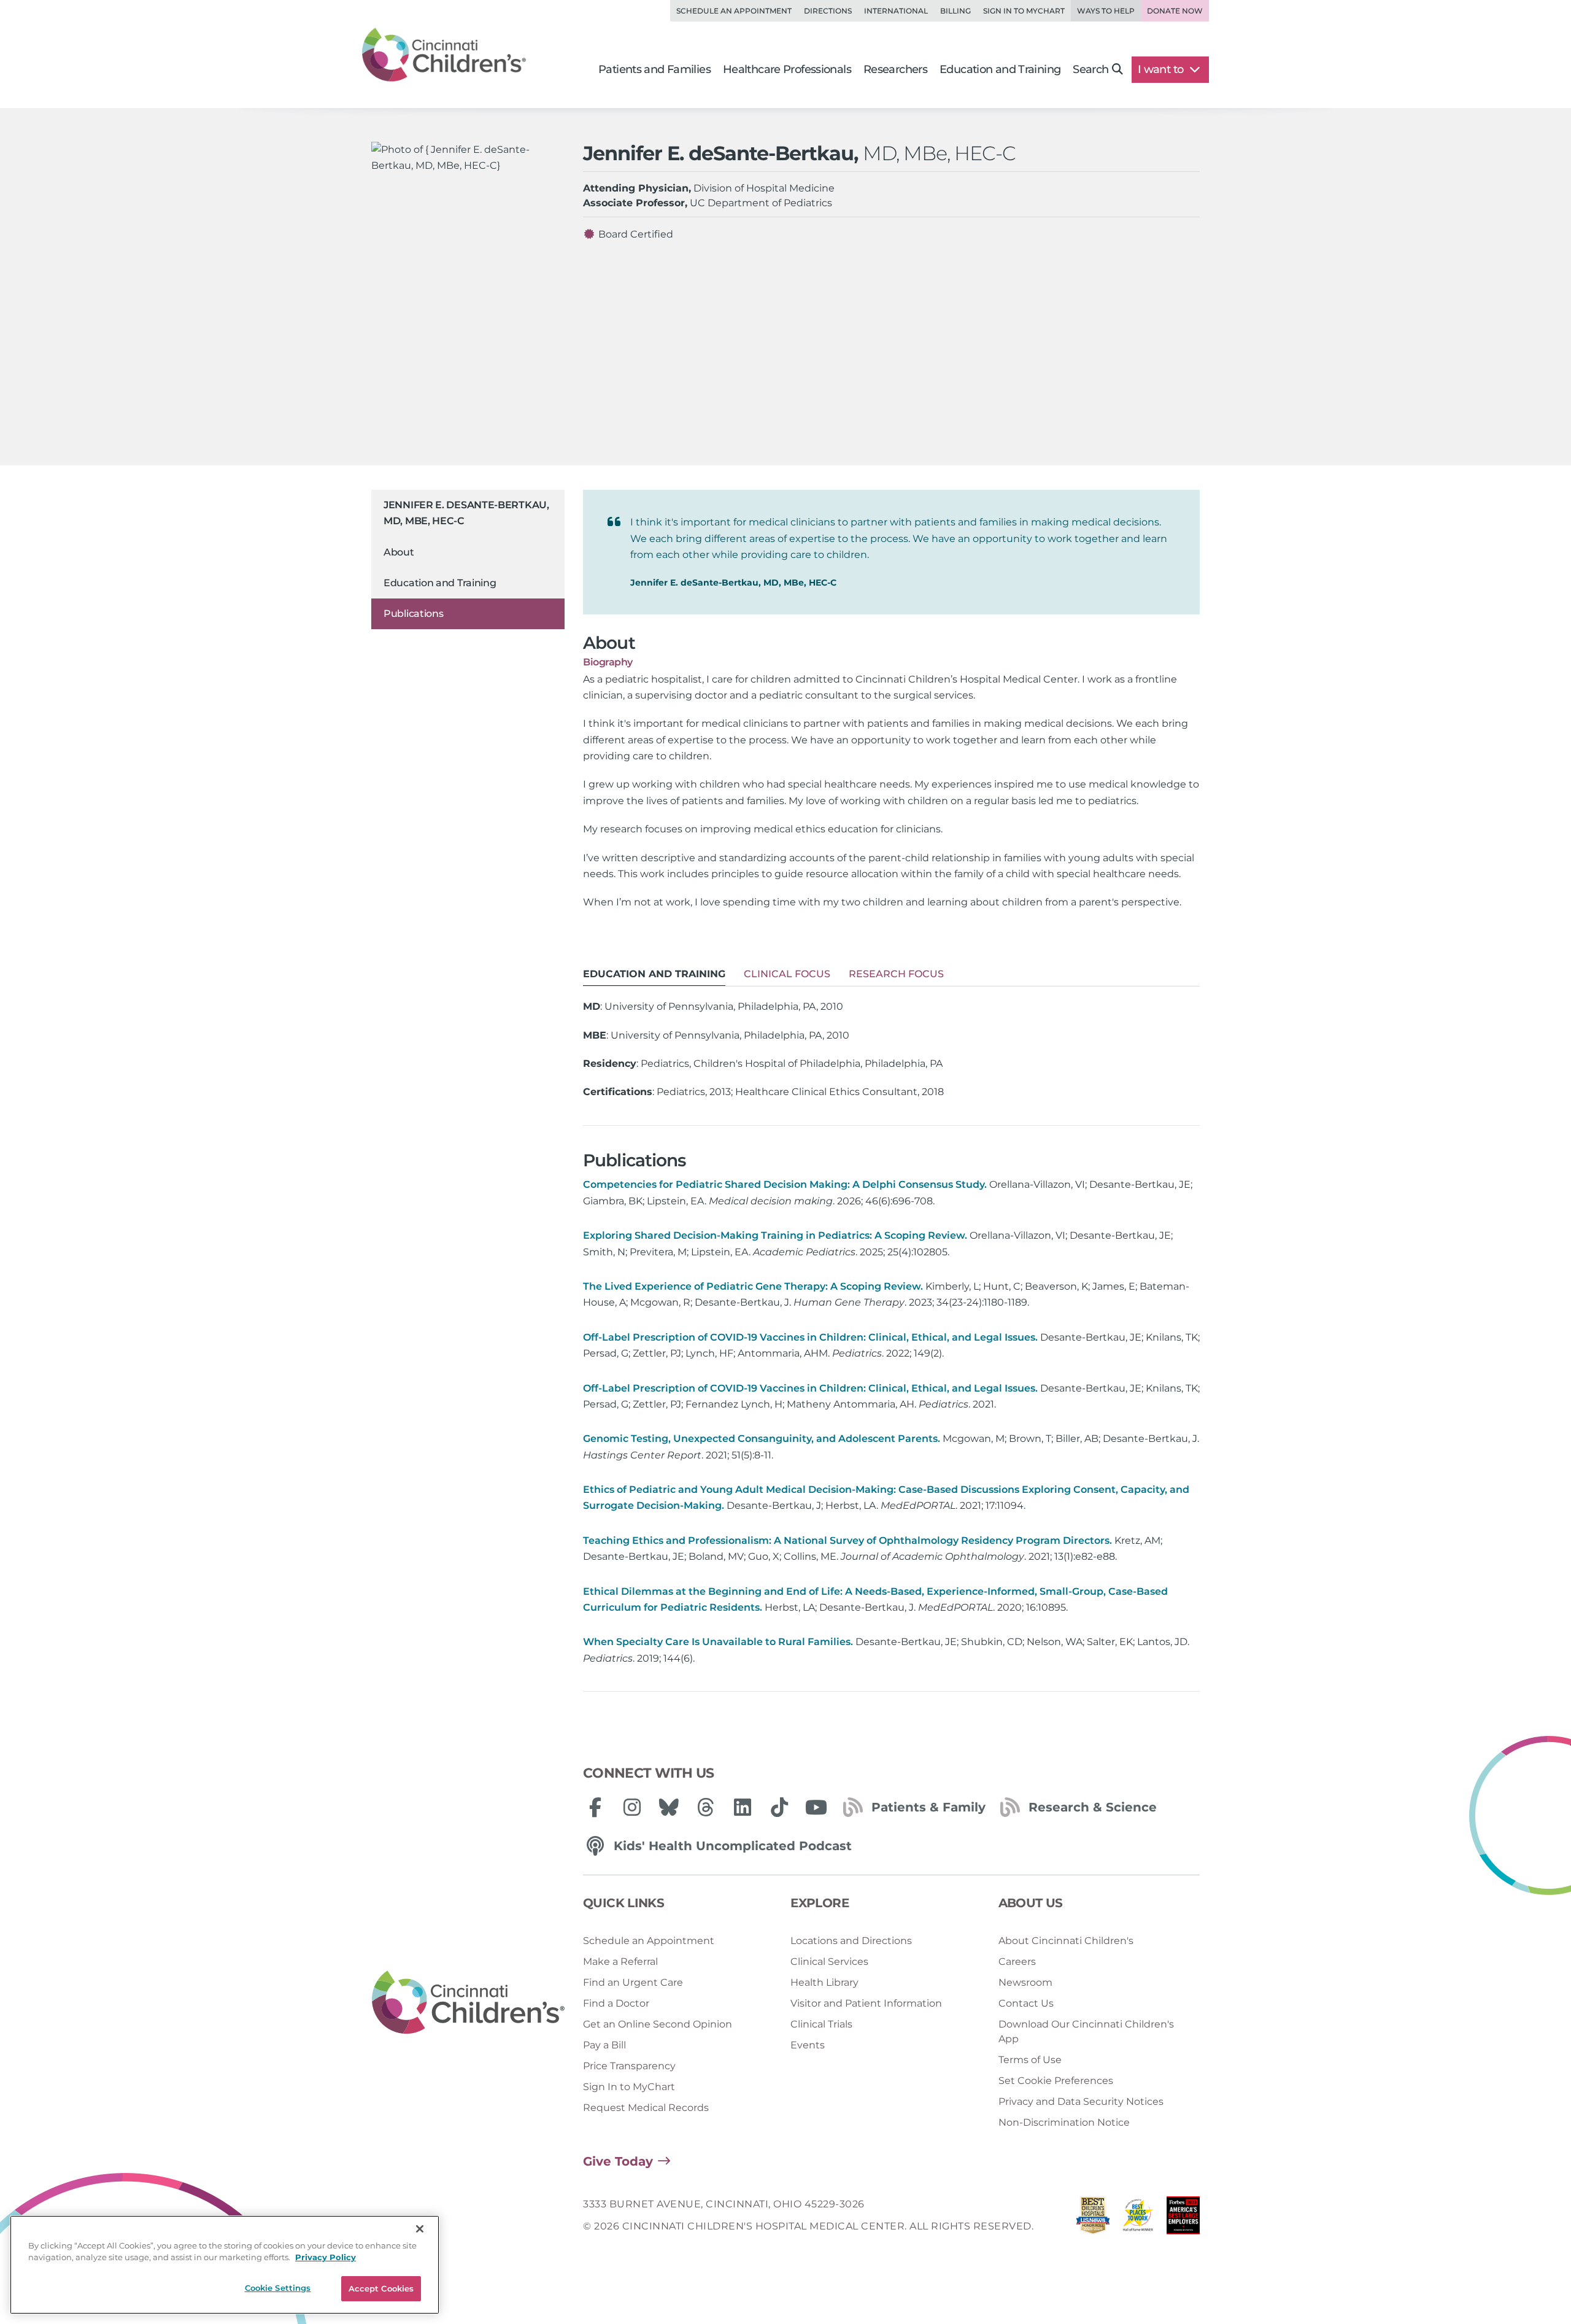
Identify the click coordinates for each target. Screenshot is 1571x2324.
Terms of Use (1030, 2060)
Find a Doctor (616, 2003)
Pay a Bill (604, 2045)
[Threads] (706, 1807)
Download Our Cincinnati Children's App (1086, 2032)
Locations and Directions (851, 1941)
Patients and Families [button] (654, 69)
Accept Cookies (381, 2288)
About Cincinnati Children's (1066, 1941)
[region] (225, 2265)
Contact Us (1026, 2003)
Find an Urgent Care (633, 1982)
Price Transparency (629, 2066)
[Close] (420, 2229)
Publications (413, 614)
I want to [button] (1162, 69)
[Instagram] (632, 1807)
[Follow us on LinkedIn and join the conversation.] (743, 1807)
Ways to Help (1106, 11)
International (896, 11)
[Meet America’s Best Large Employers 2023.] (1183, 2219)
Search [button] (1090, 69)
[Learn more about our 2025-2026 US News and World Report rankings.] (1093, 2219)
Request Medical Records (646, 2108)
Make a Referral (620, 1962)
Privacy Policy (326, 2258)
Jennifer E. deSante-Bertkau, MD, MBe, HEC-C (466, 513)
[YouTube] (816, 1807)
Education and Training (440, 583)
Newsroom (1025, 1982)
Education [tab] (654, 974)
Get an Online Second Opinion (658, 2024)
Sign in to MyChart (1024, 11)
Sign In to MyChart (629, 2087)
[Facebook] (595, 1807)
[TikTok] (779, 1807)
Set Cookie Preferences (1056, 2081)
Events (808, 2045)
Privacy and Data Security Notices (1081, 2101)
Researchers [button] (895, 69)
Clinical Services (829, 1962)
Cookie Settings (278, 2288)
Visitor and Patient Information (866, 2003)
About (399, 552)
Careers (1017, 1962)
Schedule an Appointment (734, 11)
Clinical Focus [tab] (787, 974)
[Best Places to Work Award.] (1138, 2219)
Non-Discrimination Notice (1064, 2122)
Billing (955, 11)
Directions (828, 11)
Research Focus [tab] (896, 974)
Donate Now (1175, 11)
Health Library (824, 1982)
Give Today (618, 2161)
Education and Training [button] (1000, 69)
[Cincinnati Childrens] (468, 2003)
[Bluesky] (669, 1807)
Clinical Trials (821, 2024)
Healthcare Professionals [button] (787, 69)
